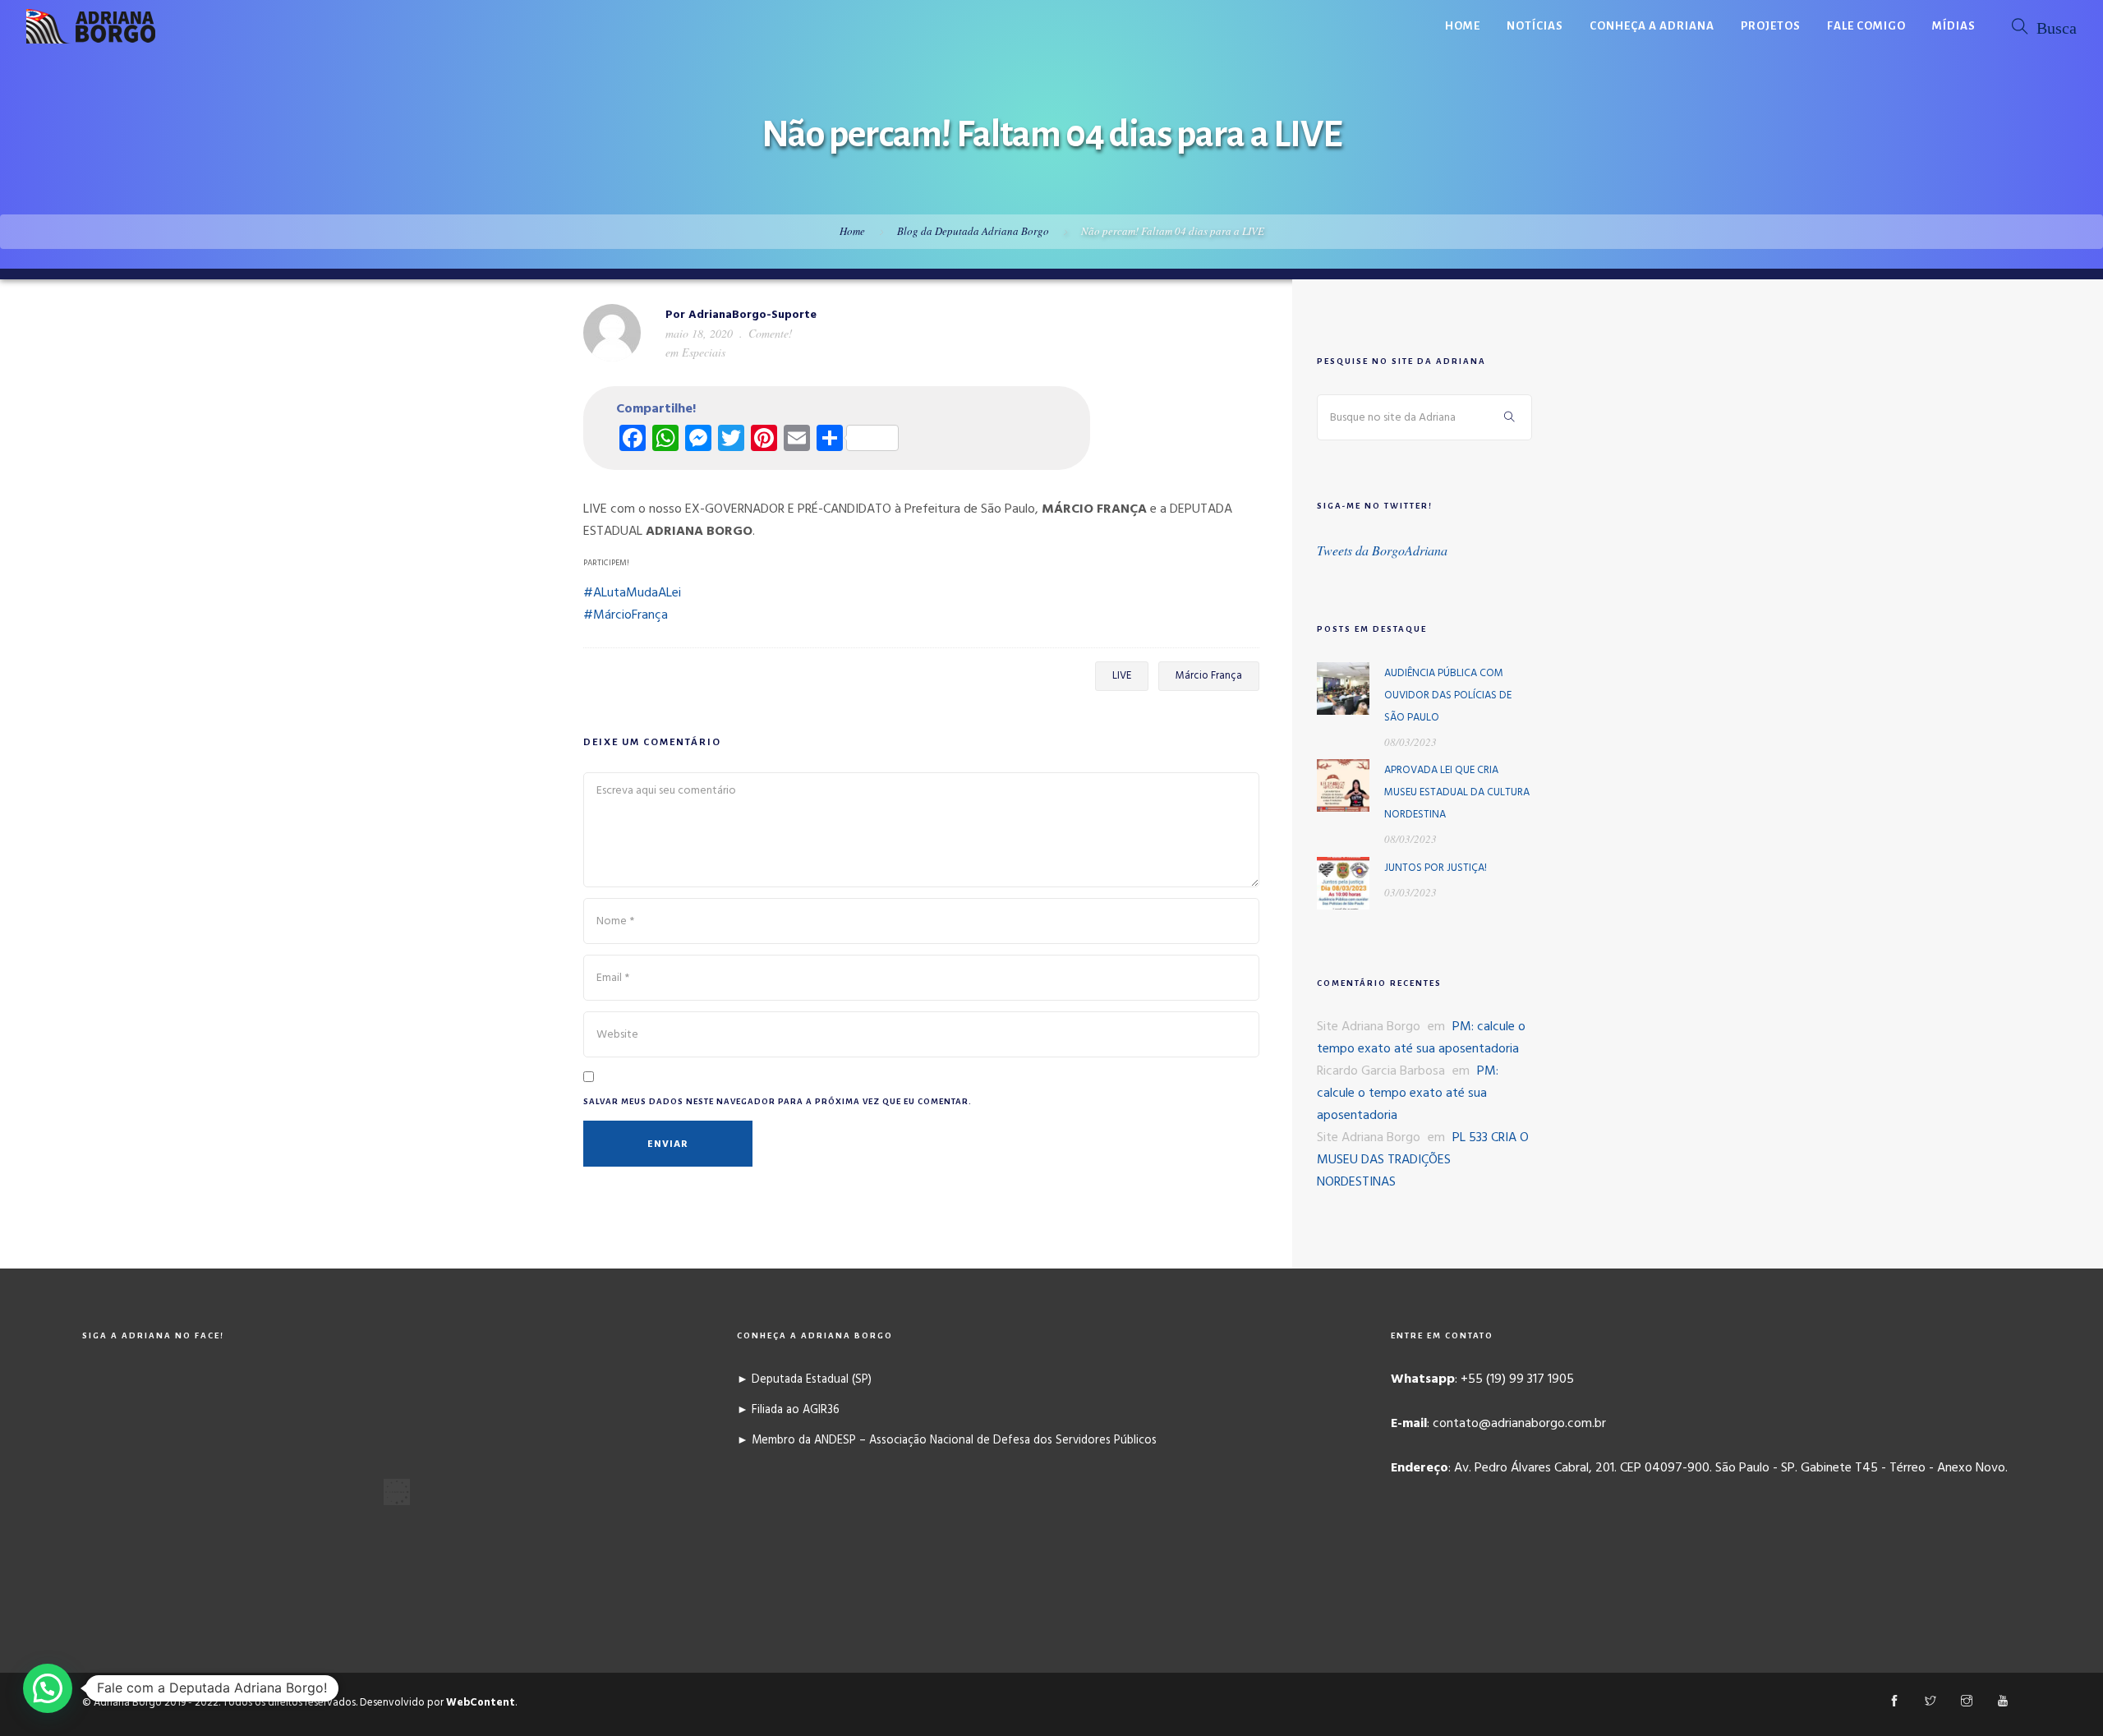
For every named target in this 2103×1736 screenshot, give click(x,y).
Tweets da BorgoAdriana (1382, 550)
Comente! (771, 333)
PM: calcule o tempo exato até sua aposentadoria (1421, 1038)
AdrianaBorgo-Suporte (752, 315)
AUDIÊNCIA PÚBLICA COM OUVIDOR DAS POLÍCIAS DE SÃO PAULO (1448, 695)
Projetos (1771, 26)
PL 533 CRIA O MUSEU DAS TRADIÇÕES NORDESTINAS (1423, 1160)
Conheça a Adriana (1652, 26)
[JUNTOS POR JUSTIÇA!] (1343, 883)
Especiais (704, 352)
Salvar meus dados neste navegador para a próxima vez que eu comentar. (778, 1101)
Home (1463, 26)
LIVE (1122, 676)
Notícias (1535, 26)
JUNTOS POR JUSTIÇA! (1436, 868)
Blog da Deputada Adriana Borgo (973, 231)
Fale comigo (1866, 26)
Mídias (1954, 26)
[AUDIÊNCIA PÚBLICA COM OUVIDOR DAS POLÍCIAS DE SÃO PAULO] (1343, 688)
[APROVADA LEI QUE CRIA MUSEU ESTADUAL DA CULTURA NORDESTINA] (1343, 785)
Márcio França (1209, 676)
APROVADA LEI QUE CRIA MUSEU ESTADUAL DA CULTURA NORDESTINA (1457, 792)
